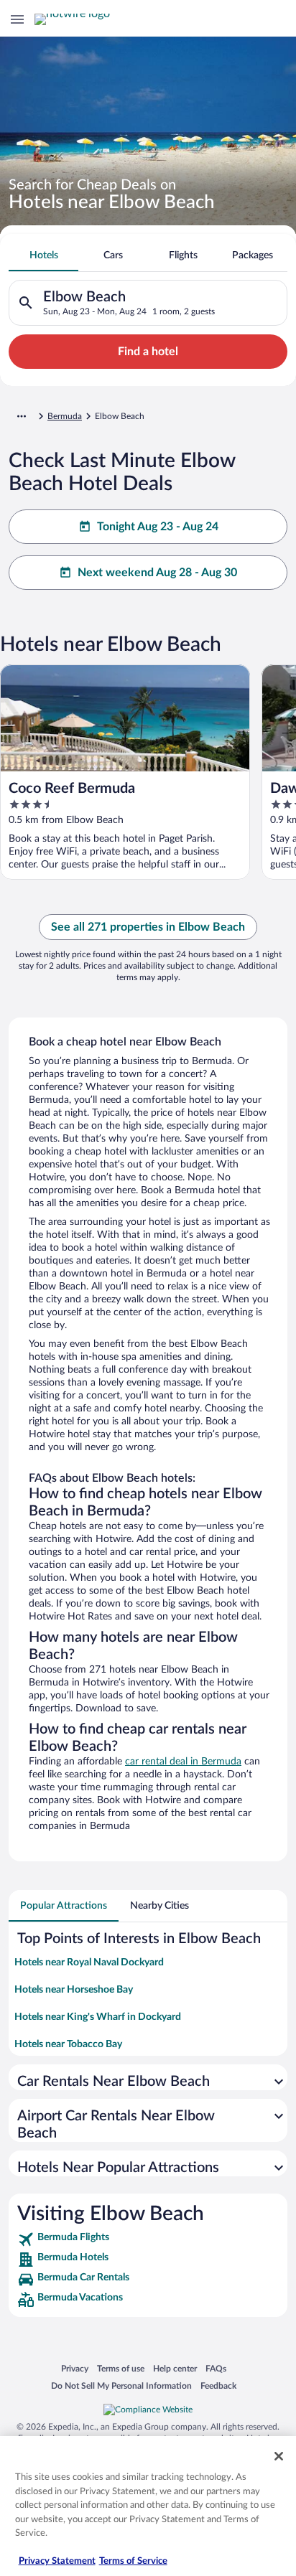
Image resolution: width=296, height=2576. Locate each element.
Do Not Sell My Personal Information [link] (121, 2385)
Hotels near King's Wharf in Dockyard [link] (98, 2017)
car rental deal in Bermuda (183, 1762)
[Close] (279, 2456)
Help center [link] (175, 2368)
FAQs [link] (216, 2368)
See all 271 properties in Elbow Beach (148, 927)
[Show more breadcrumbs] (22, 416)
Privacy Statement (57, 2561)
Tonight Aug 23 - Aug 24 (158, 527)
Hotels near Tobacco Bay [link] (68, 2044)
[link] (148, 2239)
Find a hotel (148, 352)
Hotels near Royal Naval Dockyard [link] (89, 1962)
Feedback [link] (218, 2385)
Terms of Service (133, 2561)
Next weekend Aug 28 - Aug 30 (157, 573)
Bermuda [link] (65, 416)
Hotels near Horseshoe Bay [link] (74, 1990)
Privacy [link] (75, 2368)
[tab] (43, 255)
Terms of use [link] (121, 2368)
